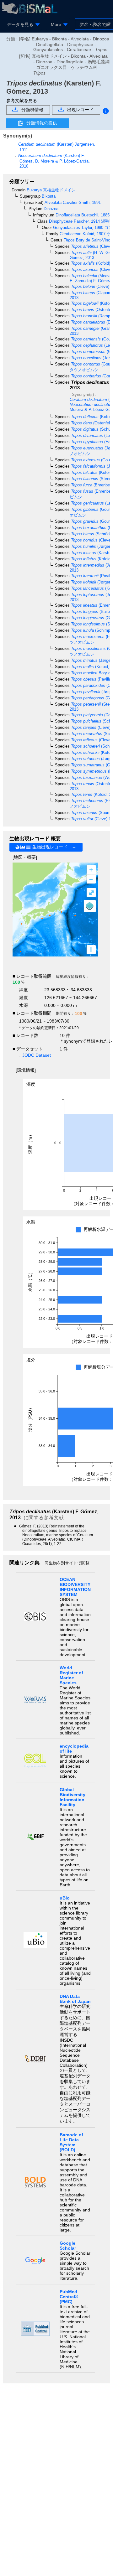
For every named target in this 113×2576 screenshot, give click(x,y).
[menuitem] (22, 24)
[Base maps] (90, 906)
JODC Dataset (37, 1055)
